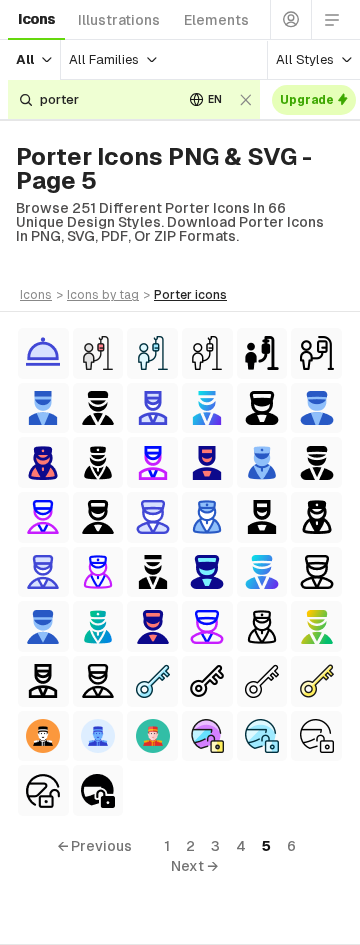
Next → (194, 866)
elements (216, 20)
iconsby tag (103, 295)
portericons (190, 295)
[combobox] (104, 99)
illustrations (119, 20)
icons (36, 19)
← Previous (94, 846)
